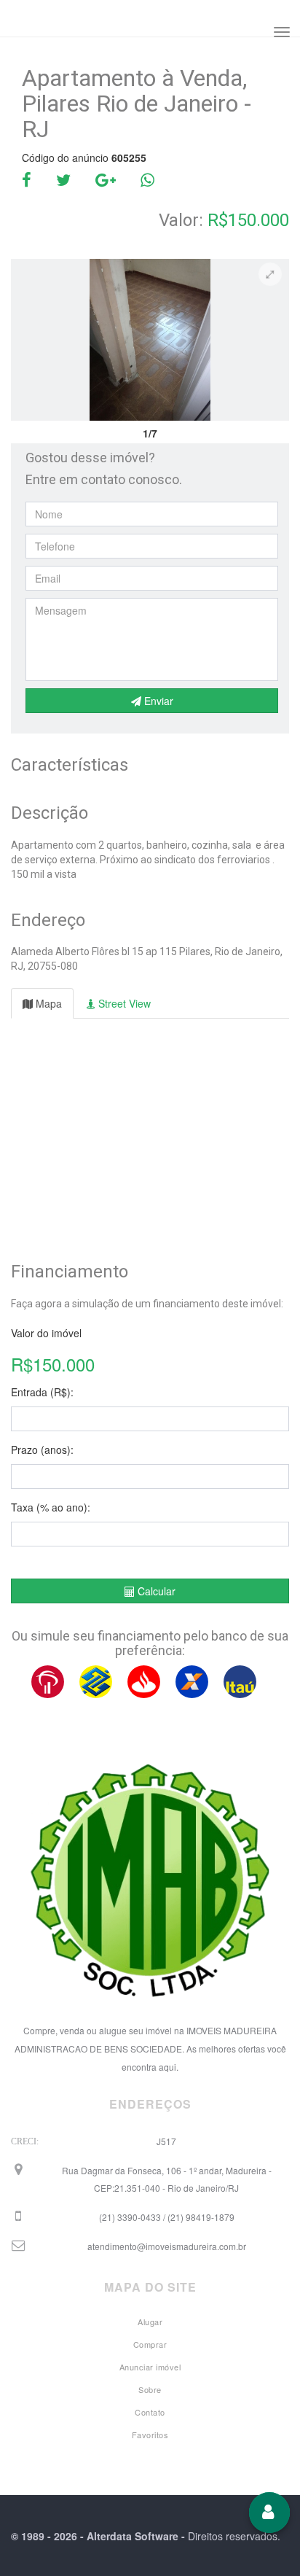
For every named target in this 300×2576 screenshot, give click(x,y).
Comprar (150, 2344)
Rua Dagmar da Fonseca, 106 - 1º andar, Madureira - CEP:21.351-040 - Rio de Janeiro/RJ (167, 2179)
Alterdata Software (133, 2536)
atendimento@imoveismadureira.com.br (167, 2246)
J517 (166, 2141)
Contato (150, 2412)
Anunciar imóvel (150, 2367)
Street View (123, 1003)
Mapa (47, 1003)
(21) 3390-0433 (167, 2217)
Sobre (150, 2389)
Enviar (157, 701)
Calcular (155, 1591)
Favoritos (150, 2435)
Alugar (150, 2322)
